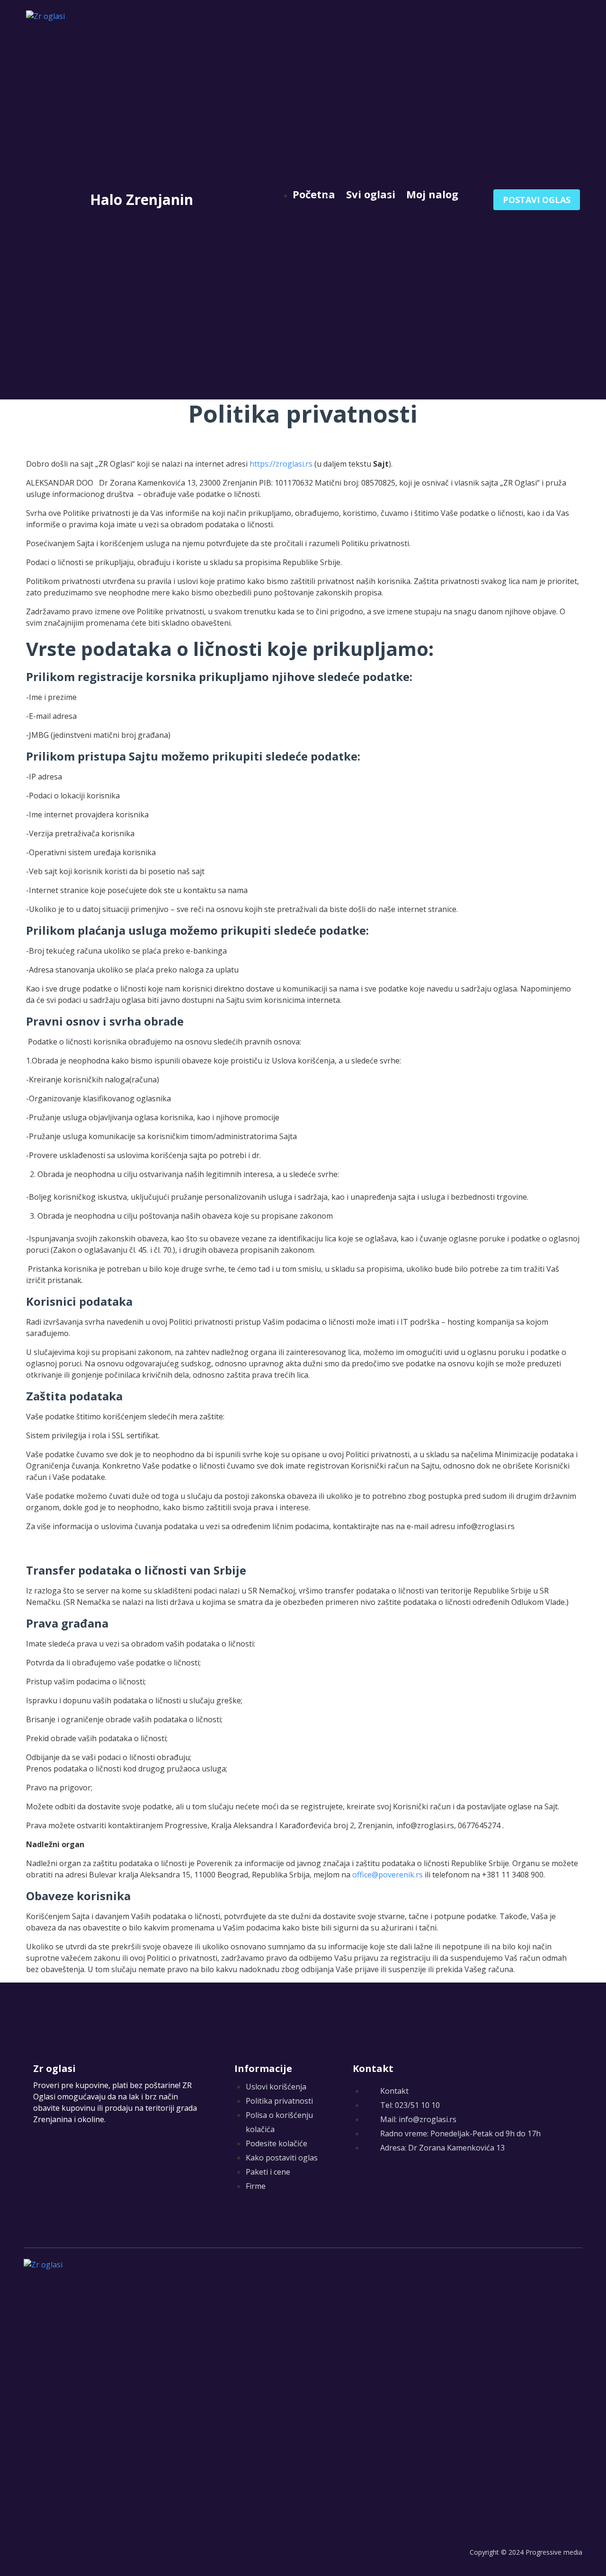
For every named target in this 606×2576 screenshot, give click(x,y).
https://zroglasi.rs (281, 464)
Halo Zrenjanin (142, 199)
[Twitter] (378, 2182)
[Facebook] (359, 2182)
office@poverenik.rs (388, 1875)
